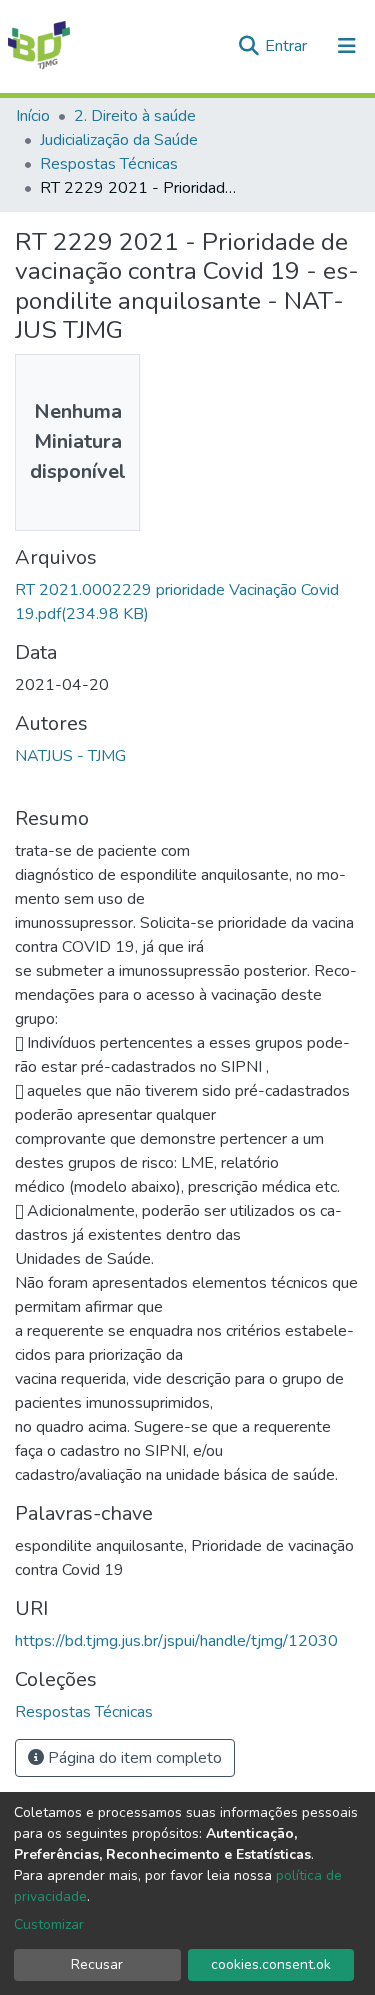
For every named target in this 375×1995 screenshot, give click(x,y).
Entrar (288, 46)
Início (33, 116)
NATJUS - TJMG (70, 756)
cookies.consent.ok (271, 1964)
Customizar (49, 1924)
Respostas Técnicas (109, 164)
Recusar (97, 1964)
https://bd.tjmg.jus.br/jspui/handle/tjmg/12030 (176, 1641)
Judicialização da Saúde (119, 140)
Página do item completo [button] (133, 1758)
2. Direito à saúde (135, 116)
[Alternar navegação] (347, 46)
